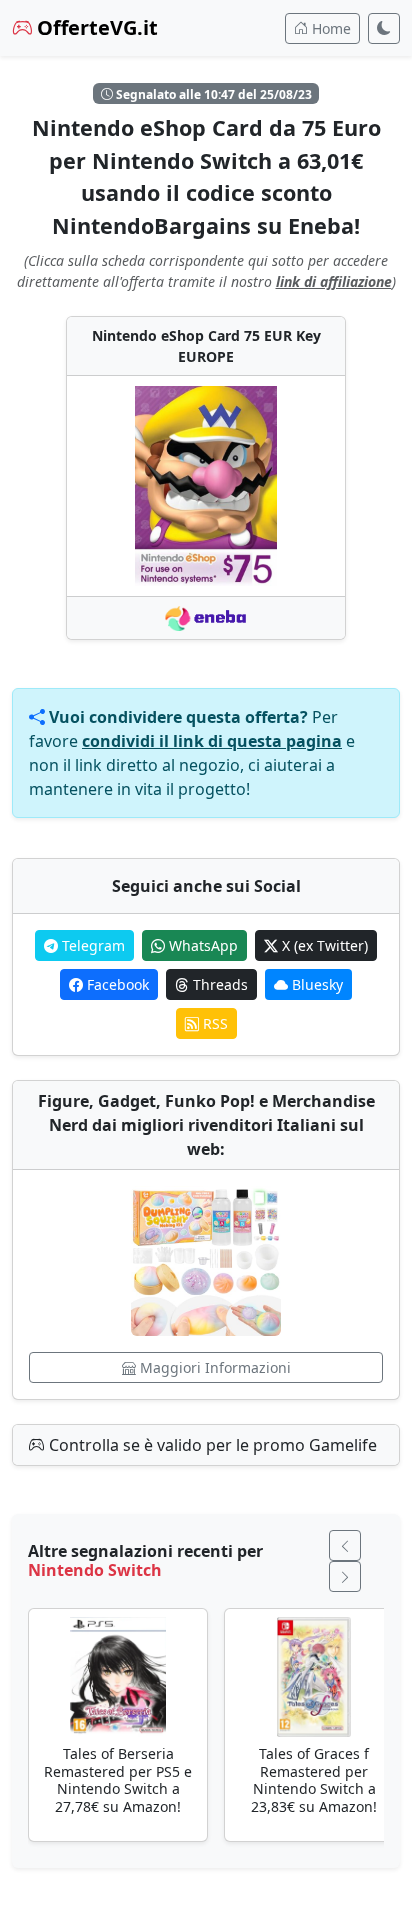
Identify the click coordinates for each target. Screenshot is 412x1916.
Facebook (116, 984)
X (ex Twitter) (323, 945)
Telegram (91, 945)
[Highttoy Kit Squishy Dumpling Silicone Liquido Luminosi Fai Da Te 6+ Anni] (206, 1261)
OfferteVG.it (95, 27)
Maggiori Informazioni (213, 1367)
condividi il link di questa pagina (212, 741)
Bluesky (315, 984)
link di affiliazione (334, 281)
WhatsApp (201, 945)
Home (329, 28)
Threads (218, 984)
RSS (213, 1023)
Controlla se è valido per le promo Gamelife (211, 1445)
